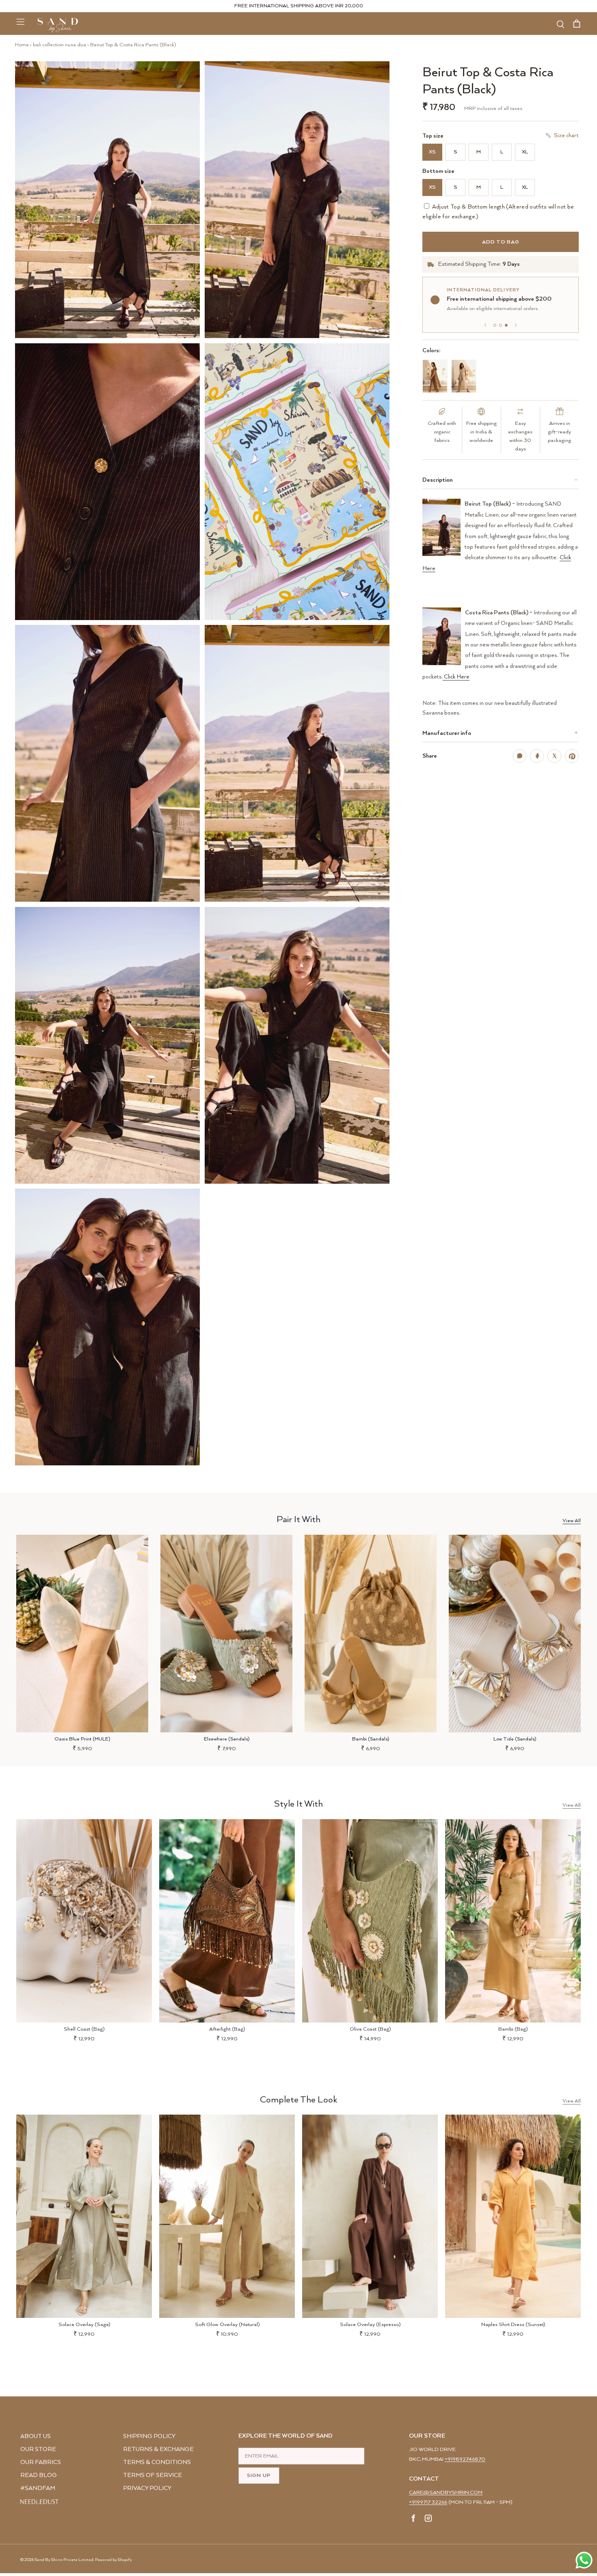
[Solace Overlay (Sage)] (84, 2216)
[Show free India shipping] (501, 325)
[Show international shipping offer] (506, 325)
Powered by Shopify (114, 2560)
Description (438, 480)
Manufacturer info (447, 733)
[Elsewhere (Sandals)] (226, 1634)
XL (525, 152)
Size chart (566, 136)
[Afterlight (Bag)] (227, 1921)
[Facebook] (414, 2520)
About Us (36, 2436)
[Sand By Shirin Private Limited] (58, 25)
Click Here (456, 677)
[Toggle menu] (20, 22)
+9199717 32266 (428, 2502)
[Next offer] (516, 325)
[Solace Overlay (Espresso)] (370, 2216)
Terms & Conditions (157, 2462)
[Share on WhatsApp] (519, 756)
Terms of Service (152, 2475)
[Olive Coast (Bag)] (370, 1921)
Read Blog (39, 2475)
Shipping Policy (149, 2436)
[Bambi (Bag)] (513, 1921)
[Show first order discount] (495, 325)
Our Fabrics (41, 2462)
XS (432, 152)
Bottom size (438, 171)
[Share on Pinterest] (572, 756)
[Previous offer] (485, 325)
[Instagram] (428, 2520)
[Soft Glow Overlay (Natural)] (227, 2216)
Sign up (259, 2476)
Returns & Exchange (158, 2449)
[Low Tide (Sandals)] (515, 1634)
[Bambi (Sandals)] (371, 1634)
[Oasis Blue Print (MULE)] (82, 1634)
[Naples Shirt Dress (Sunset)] (513, 2216)
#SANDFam (38, 2488)
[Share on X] (554, 756)
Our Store (38, 2449)
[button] (107, 200)
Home (22, 45)
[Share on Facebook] (537, 756)
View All (572, 1521)
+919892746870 (465, 2459)
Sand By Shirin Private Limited (64, 2560)
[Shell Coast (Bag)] (84, 1921)
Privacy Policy (147, 2488)
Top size (433, 136)
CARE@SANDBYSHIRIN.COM (446, 2493)
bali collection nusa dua (59, 45)
